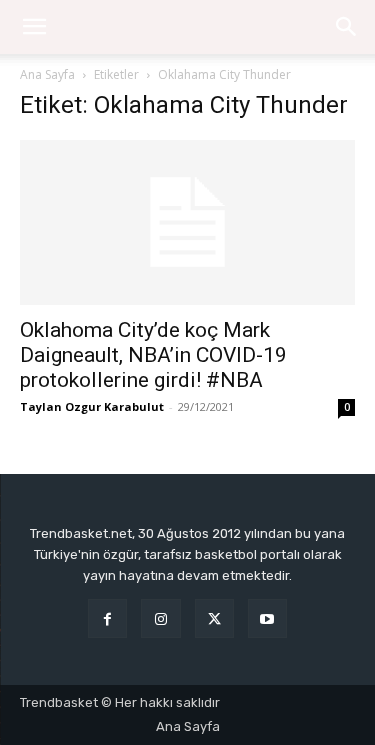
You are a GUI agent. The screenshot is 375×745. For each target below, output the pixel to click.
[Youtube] (267, 618)
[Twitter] (214, 618)
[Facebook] (107, 618)
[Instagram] (160, 618)
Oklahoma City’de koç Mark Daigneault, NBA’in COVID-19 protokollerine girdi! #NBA (153, 355)
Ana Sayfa (47, 74)
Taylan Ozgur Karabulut (92, 406)
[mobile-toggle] (34, 27)
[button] (347, 27)
